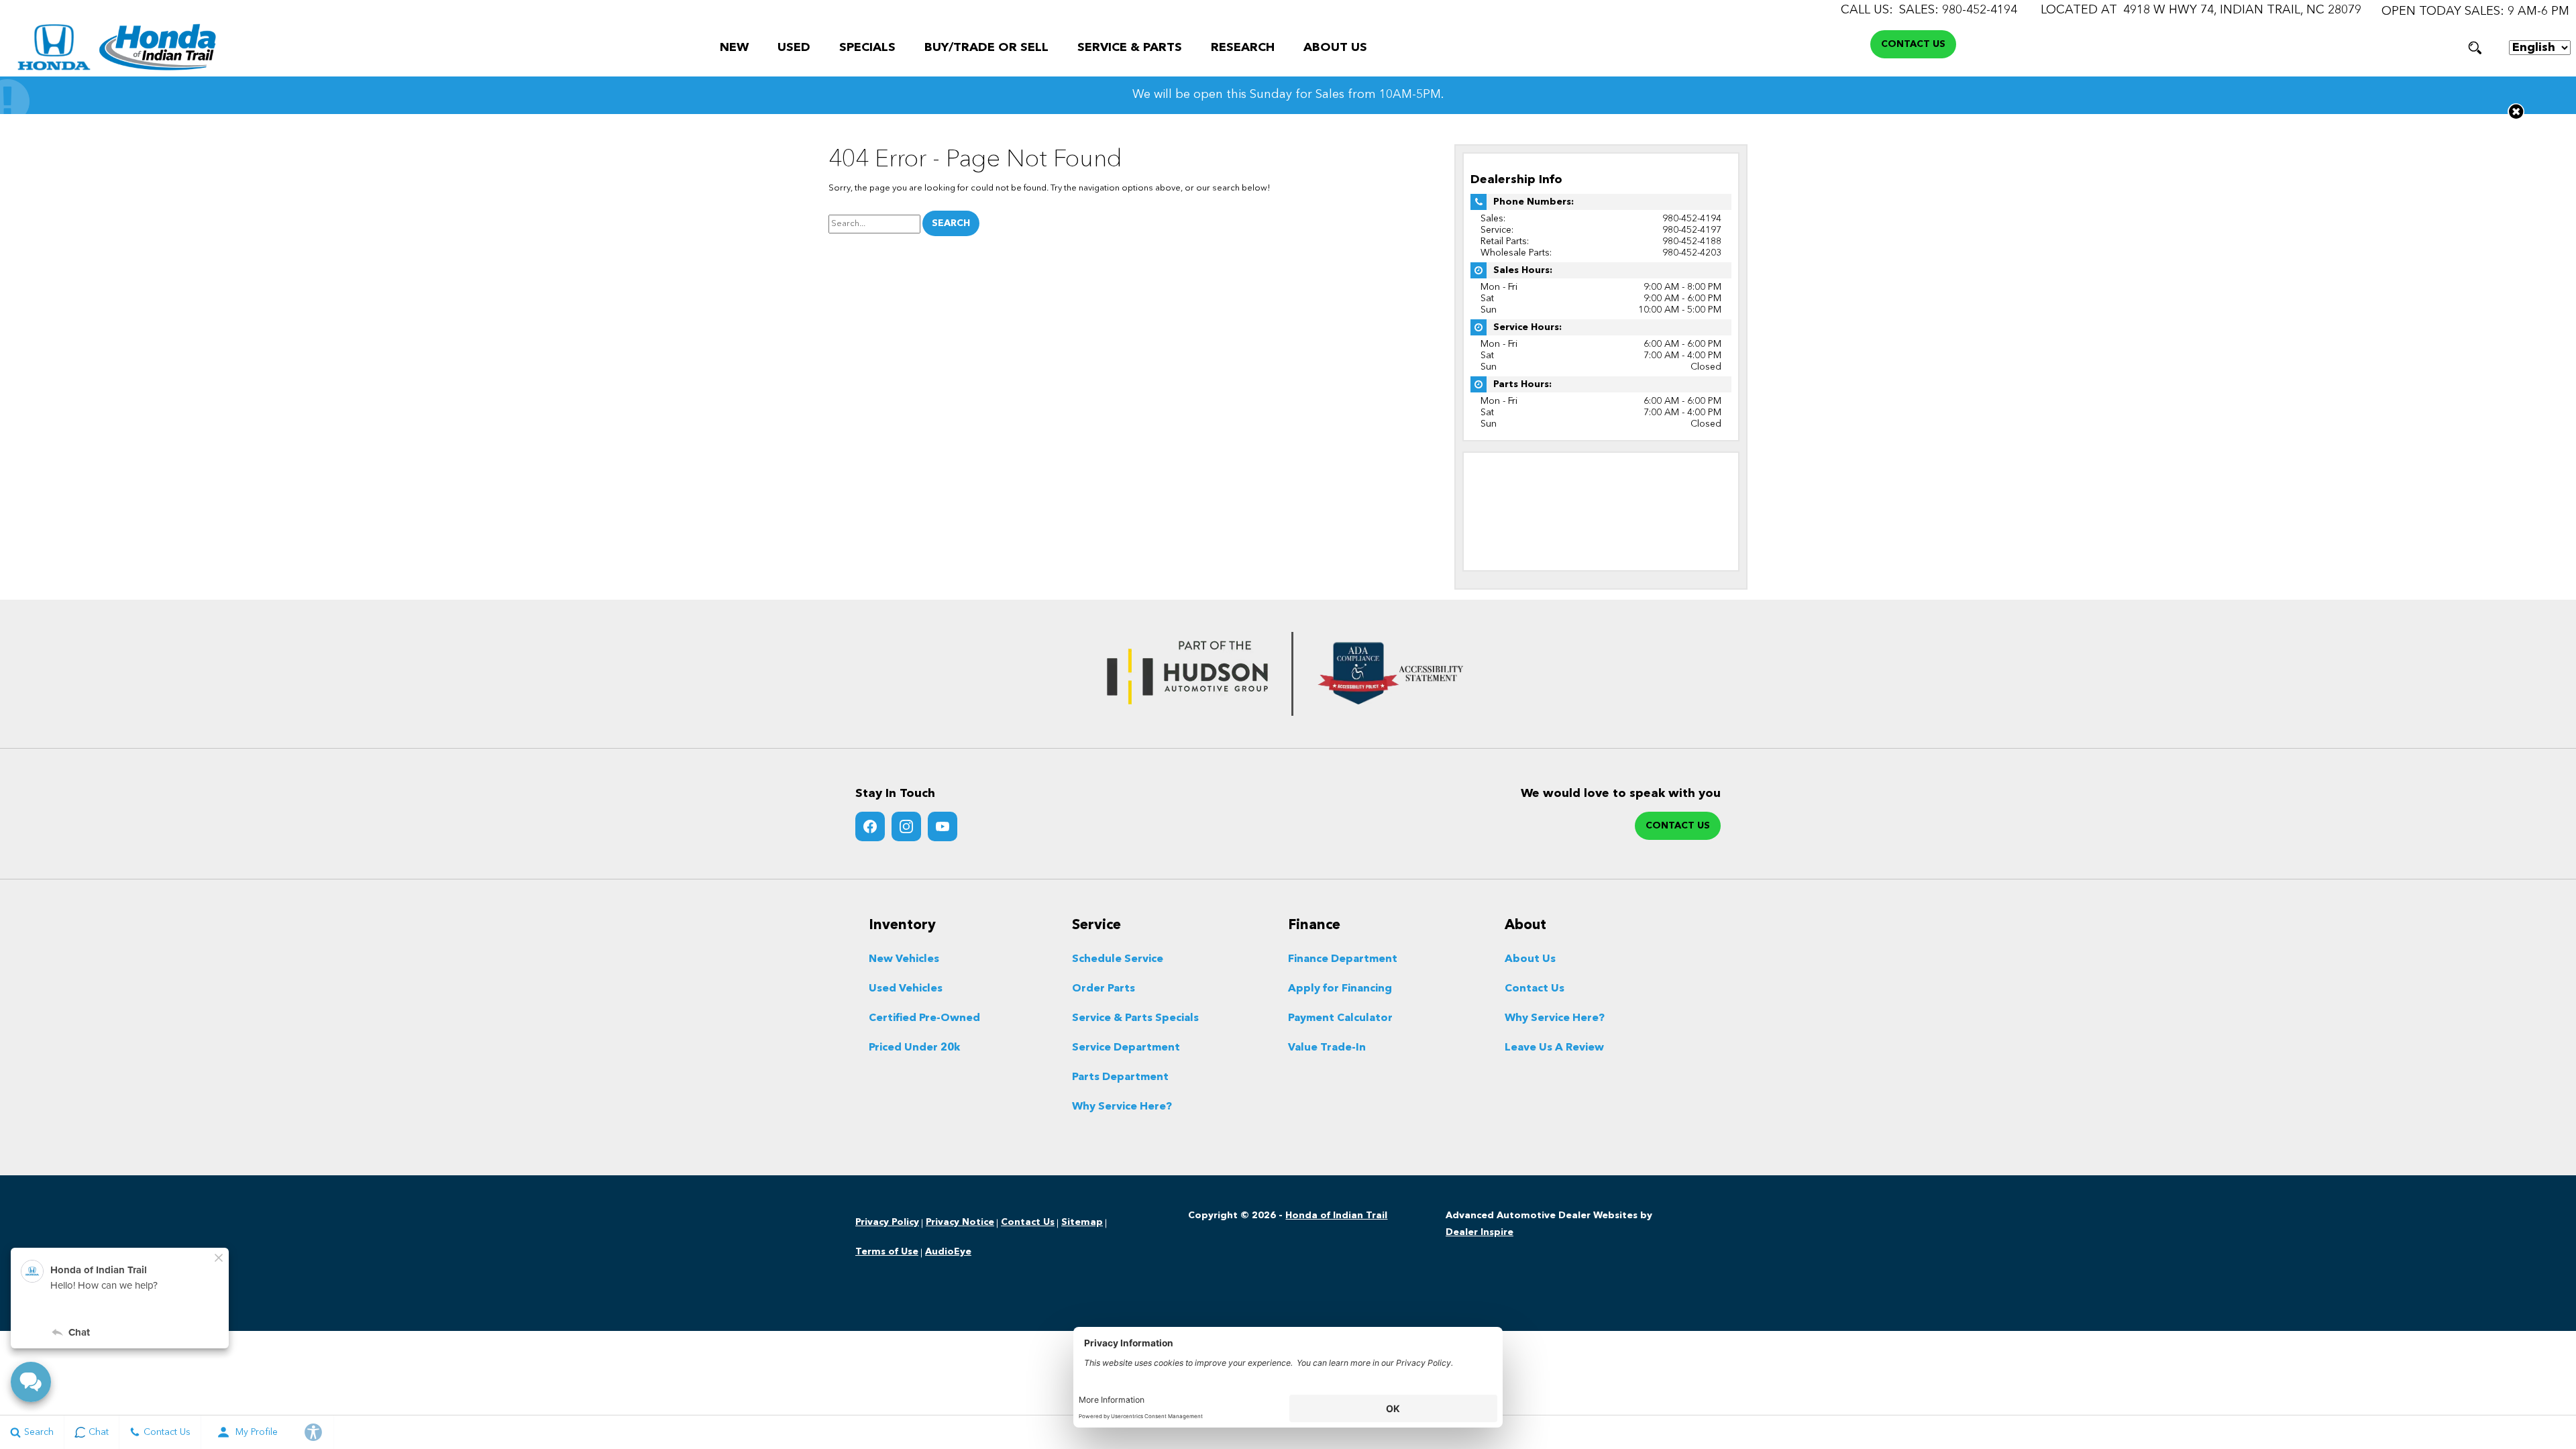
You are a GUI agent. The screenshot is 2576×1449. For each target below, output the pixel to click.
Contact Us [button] (1913, 44)
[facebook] (870, 826)
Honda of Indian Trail (1336, 1216)
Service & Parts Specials (1135, 1018)
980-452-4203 (1692, 253)
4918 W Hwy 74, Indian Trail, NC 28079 (2242, 10)
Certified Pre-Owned (924, 1018)
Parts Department (1120, 1077)
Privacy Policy (887, 1222)
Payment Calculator (1340, 1018)
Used (794, 48)
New (734, 48)
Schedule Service (1118, 959)
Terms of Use (887, 1252)
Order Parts (1104, 989)
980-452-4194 (1692, 219)
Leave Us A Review (1554, 1048)
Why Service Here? (1122, 1107)
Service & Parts (1130, 48)
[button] (2475, 48)
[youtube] (943, 826)
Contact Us (1535, 989)
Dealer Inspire (1480, 1232)
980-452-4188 (1692, 241)
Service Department (1126, 1048)
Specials (867, 48)
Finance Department (1343, 959)
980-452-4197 (1692, 230)
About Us (1335, 48)
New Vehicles (904, 959)
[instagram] (906, 826)
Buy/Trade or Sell (986, 48)
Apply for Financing (1340, 989)
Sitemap (1082, 1222)
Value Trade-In (1327, 1048)
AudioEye (948, 1252)
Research (1243, 48)
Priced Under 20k (914, 1048)
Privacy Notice (960, 1222)
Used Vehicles (906, 989)
